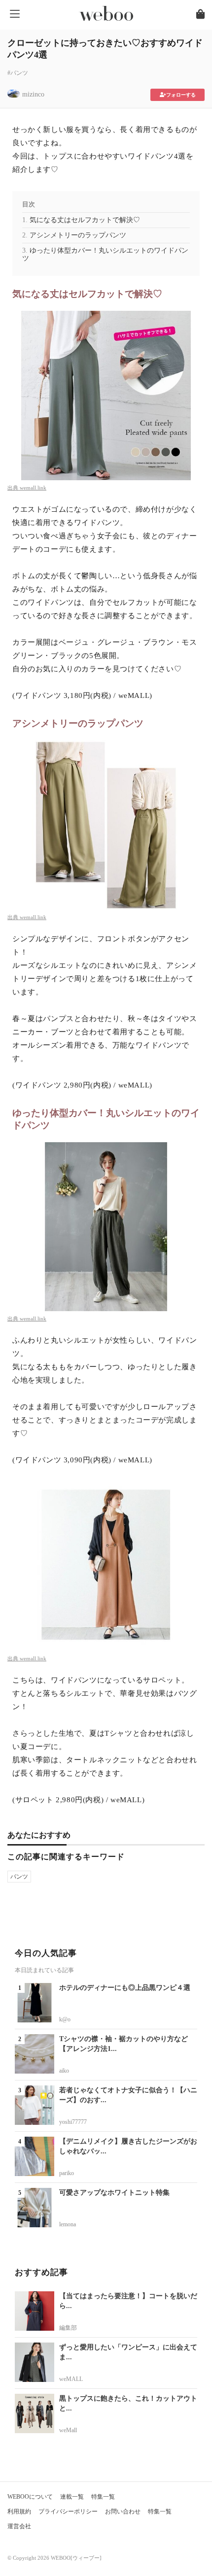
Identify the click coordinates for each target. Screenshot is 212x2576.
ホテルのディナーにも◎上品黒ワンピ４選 (125, 1988)
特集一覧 (103, 2497)
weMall (68, 2430)
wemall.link (33, 488)
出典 (14, 488)
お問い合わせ (123, 2511)
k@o (65, 2019)
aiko (64, 2071)
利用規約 (19, 2511)
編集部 (68, 2328)
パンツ (19, 1877)
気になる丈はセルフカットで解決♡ (85, 220)
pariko (67, 2173)
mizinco (33, 94)
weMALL (71, 2379)
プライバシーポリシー (68, 2511)
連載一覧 (72, 2497)
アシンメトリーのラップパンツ (78, 235)
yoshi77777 (73, 2122)
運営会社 (19, 2526)
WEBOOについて (30, 2497)
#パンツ (18, 73)
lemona (68, 2224)
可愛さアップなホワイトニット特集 (114, 2193)
